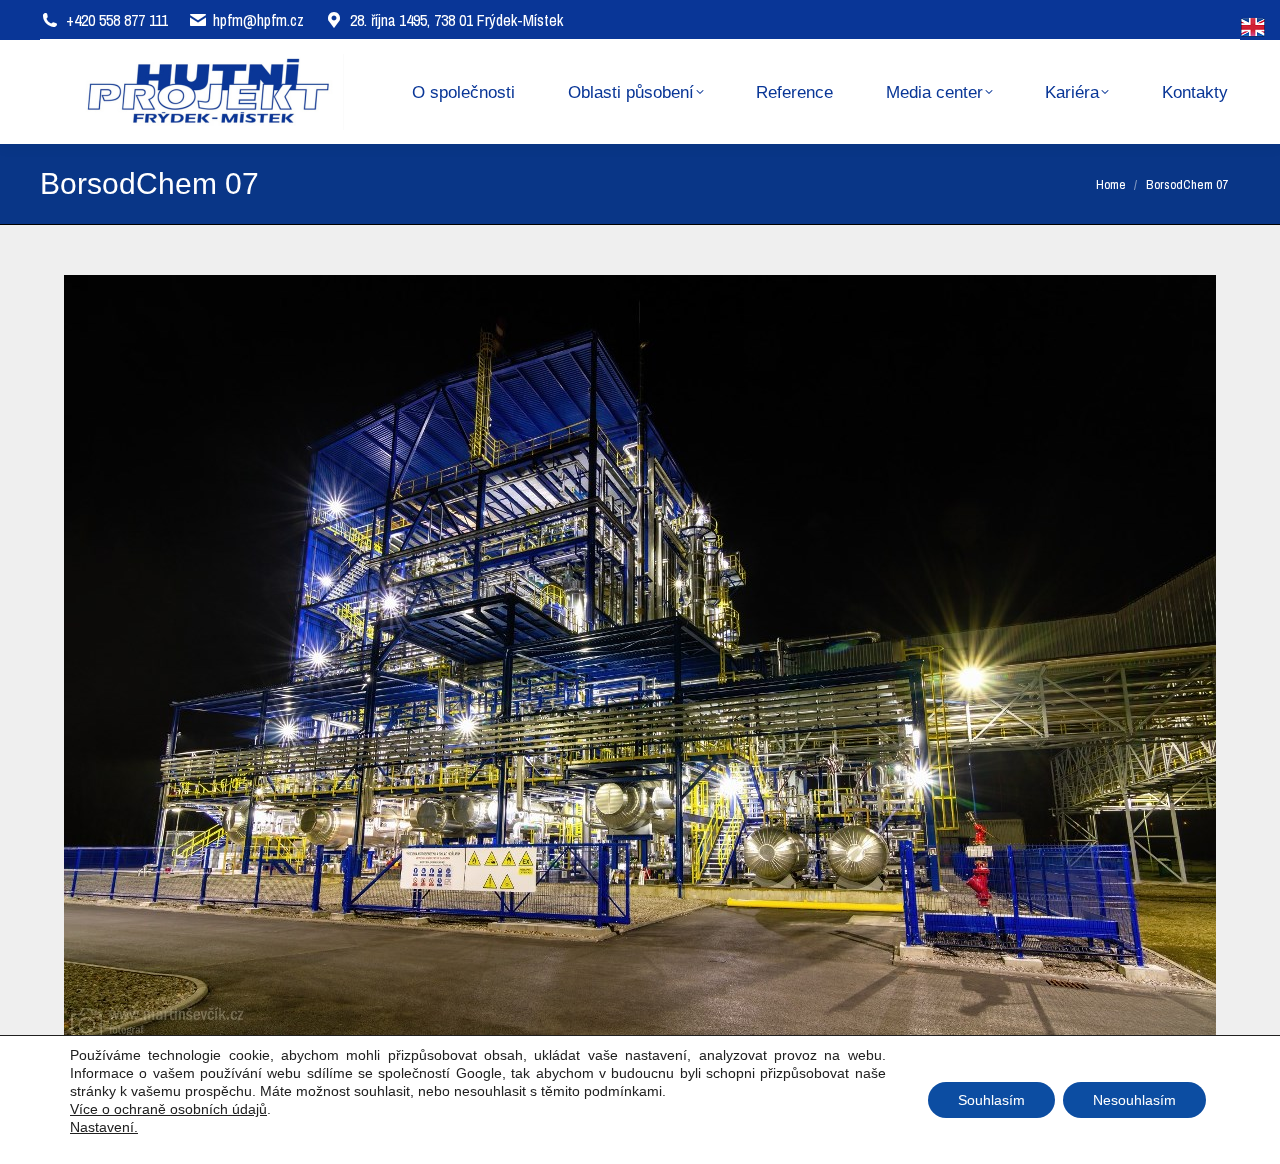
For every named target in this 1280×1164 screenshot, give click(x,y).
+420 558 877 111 (117, 20)
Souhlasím (991, 1100)
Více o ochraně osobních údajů (168, 1109)
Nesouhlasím (1134, 1100)
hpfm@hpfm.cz (258, 20)
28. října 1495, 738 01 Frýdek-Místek (456, 20)
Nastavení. (104, 1127)
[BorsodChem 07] (640, 659)
